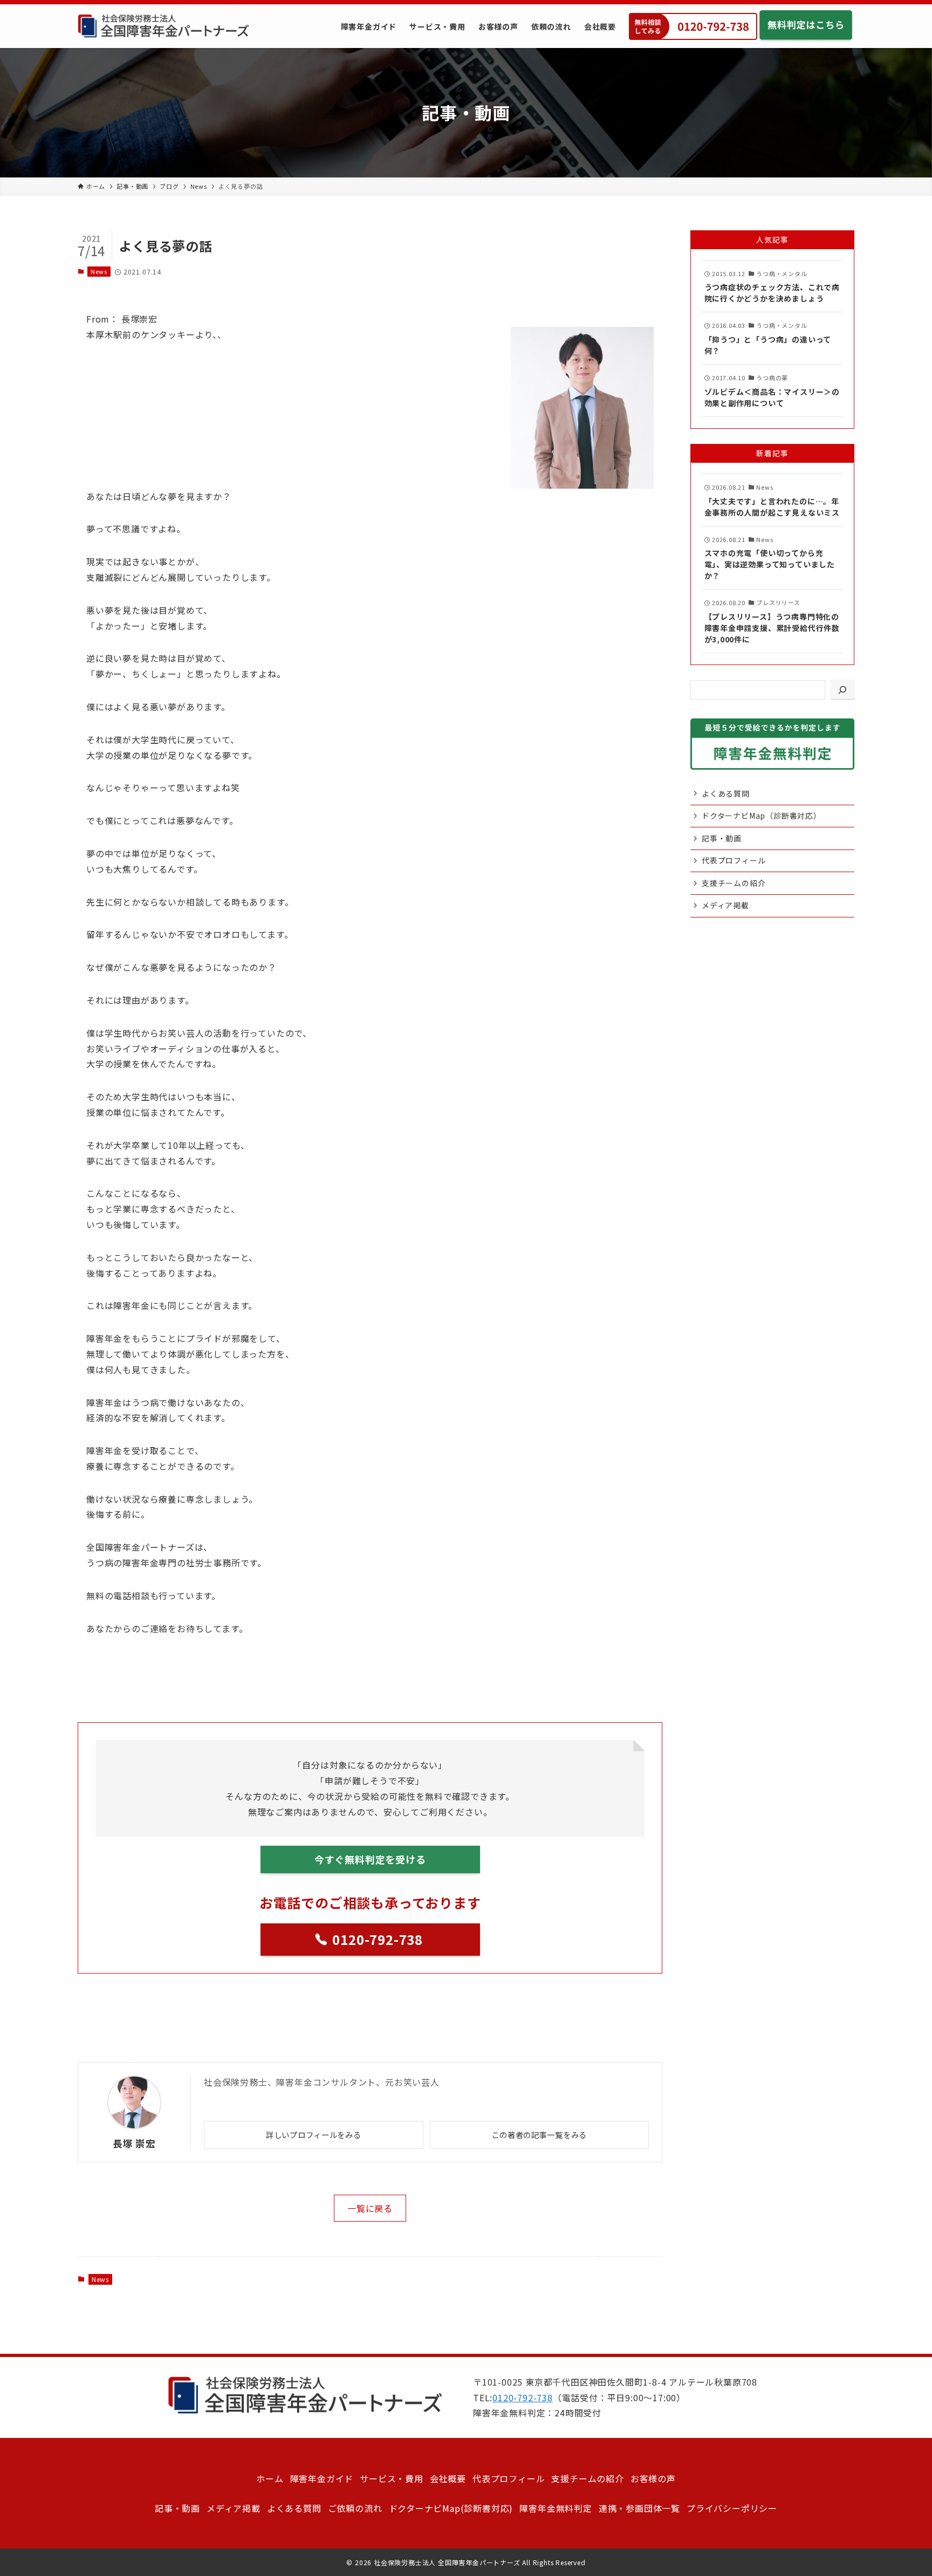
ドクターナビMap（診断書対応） (762, 816)
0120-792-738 (523, 2397)
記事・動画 (722, 838)
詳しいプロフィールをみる (314, 2135)
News (99, 271)
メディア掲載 (725, 906)
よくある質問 (726, 793)
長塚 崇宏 (134, 2143)
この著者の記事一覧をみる (539, 2135)
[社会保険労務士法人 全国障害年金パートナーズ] (163, 26)
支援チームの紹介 (734, 883)
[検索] (842, 690)
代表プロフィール (734, 860)
